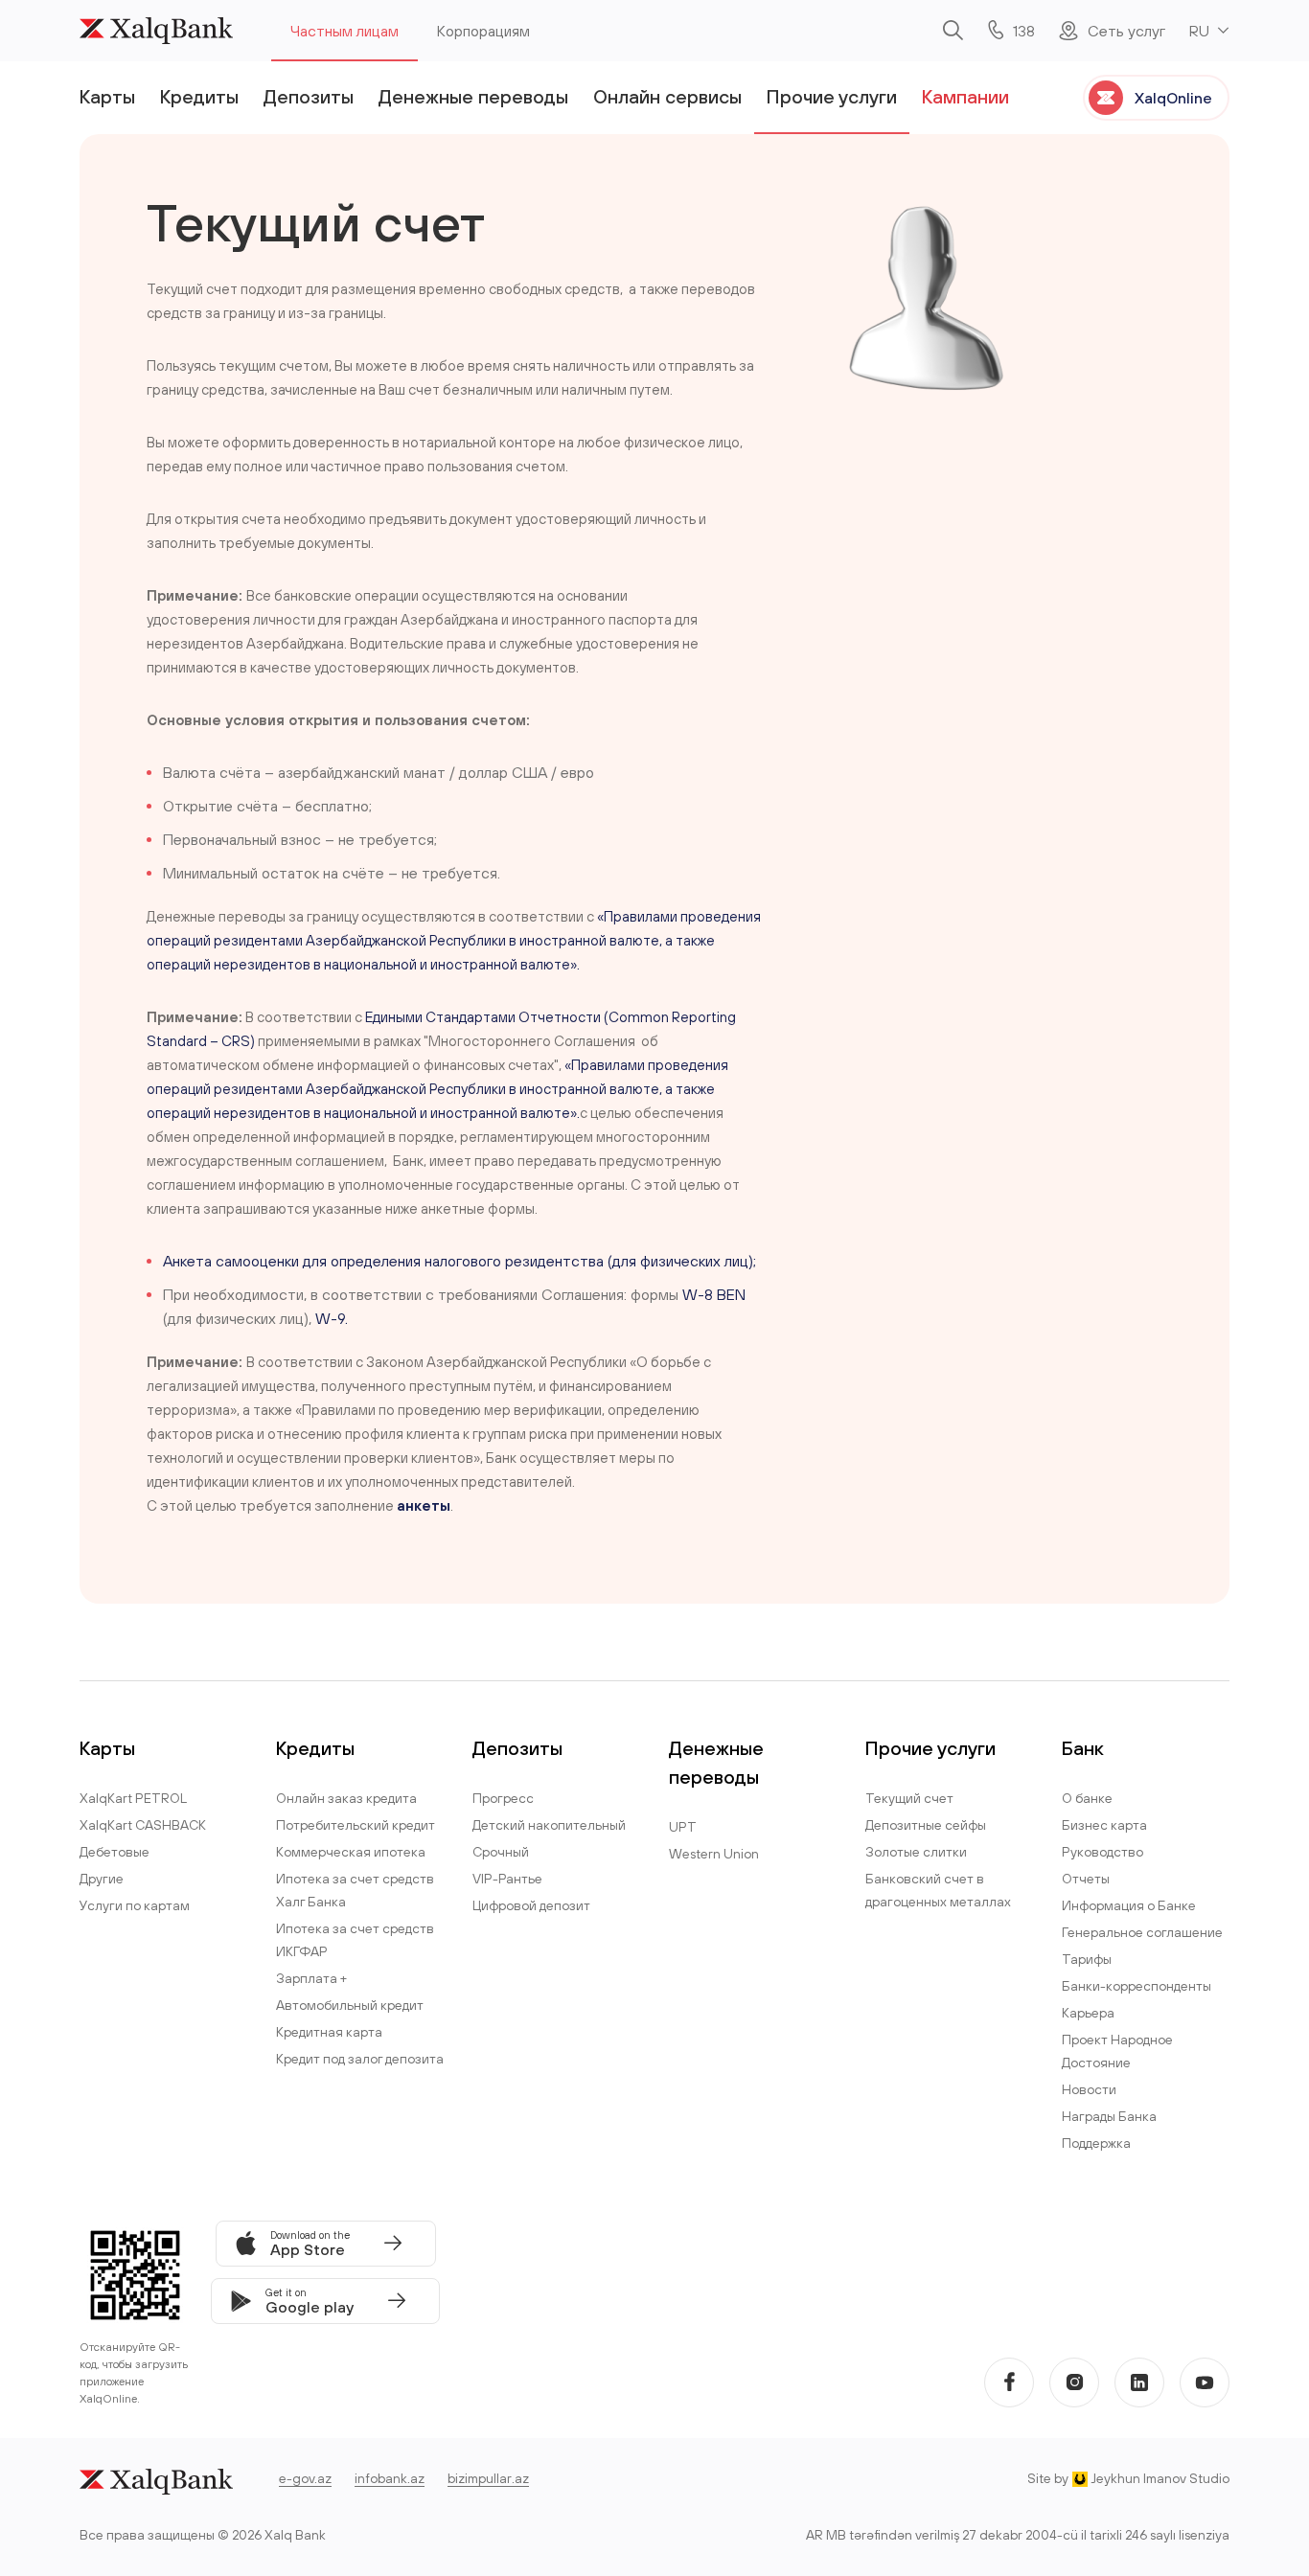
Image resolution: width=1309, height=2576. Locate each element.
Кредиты (199, 96)
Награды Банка (1109, 2116)
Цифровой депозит (531, 1905)
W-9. (332, 1318)
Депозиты (309, 96)
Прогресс (503, 1798)
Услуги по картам (135, 1905)
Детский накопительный (549, 1825)
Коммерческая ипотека (351, 1852)
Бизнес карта (1104, 1825)
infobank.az (390, 2478)
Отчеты (1086, 1879)
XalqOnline (1173, 98)
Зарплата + (311, 1978)
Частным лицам (344, 31)
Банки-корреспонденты (1137, 1986)
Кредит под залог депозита (360, 2059)
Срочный (501, 1852)
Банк (1083, 1748)
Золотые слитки (916, 1852)
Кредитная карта (329, 2032)
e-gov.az (305, 2478)
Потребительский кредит (356, 1825)
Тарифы (1087, 1959)
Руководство (1102, 1852)
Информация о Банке (1129, 1905)
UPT (683, 1827)
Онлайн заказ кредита (346, 1798)
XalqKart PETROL (133, 1798)
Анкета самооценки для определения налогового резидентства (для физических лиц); (459, 1261)
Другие (102, 1879)
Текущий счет (909, 1798)
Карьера (1088, 2013)
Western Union (714, 1854)
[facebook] (1009, 2382)
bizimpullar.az (488, 2478)
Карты (107, 96)
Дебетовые (115, 1852)
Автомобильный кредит (350, 2005)
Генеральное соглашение (1142, 1932)
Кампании (965, 96)
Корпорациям (483, 31)
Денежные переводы (473, 96)
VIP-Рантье (507, 1879)
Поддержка (1096, 2143)
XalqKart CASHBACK (143, 1825)
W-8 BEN (714, 1294)
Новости (1089, 2089)
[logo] (156, 31)
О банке (1087, 1798)
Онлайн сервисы (667, 96)
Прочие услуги (832, 96)
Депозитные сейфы (926, 1825)
